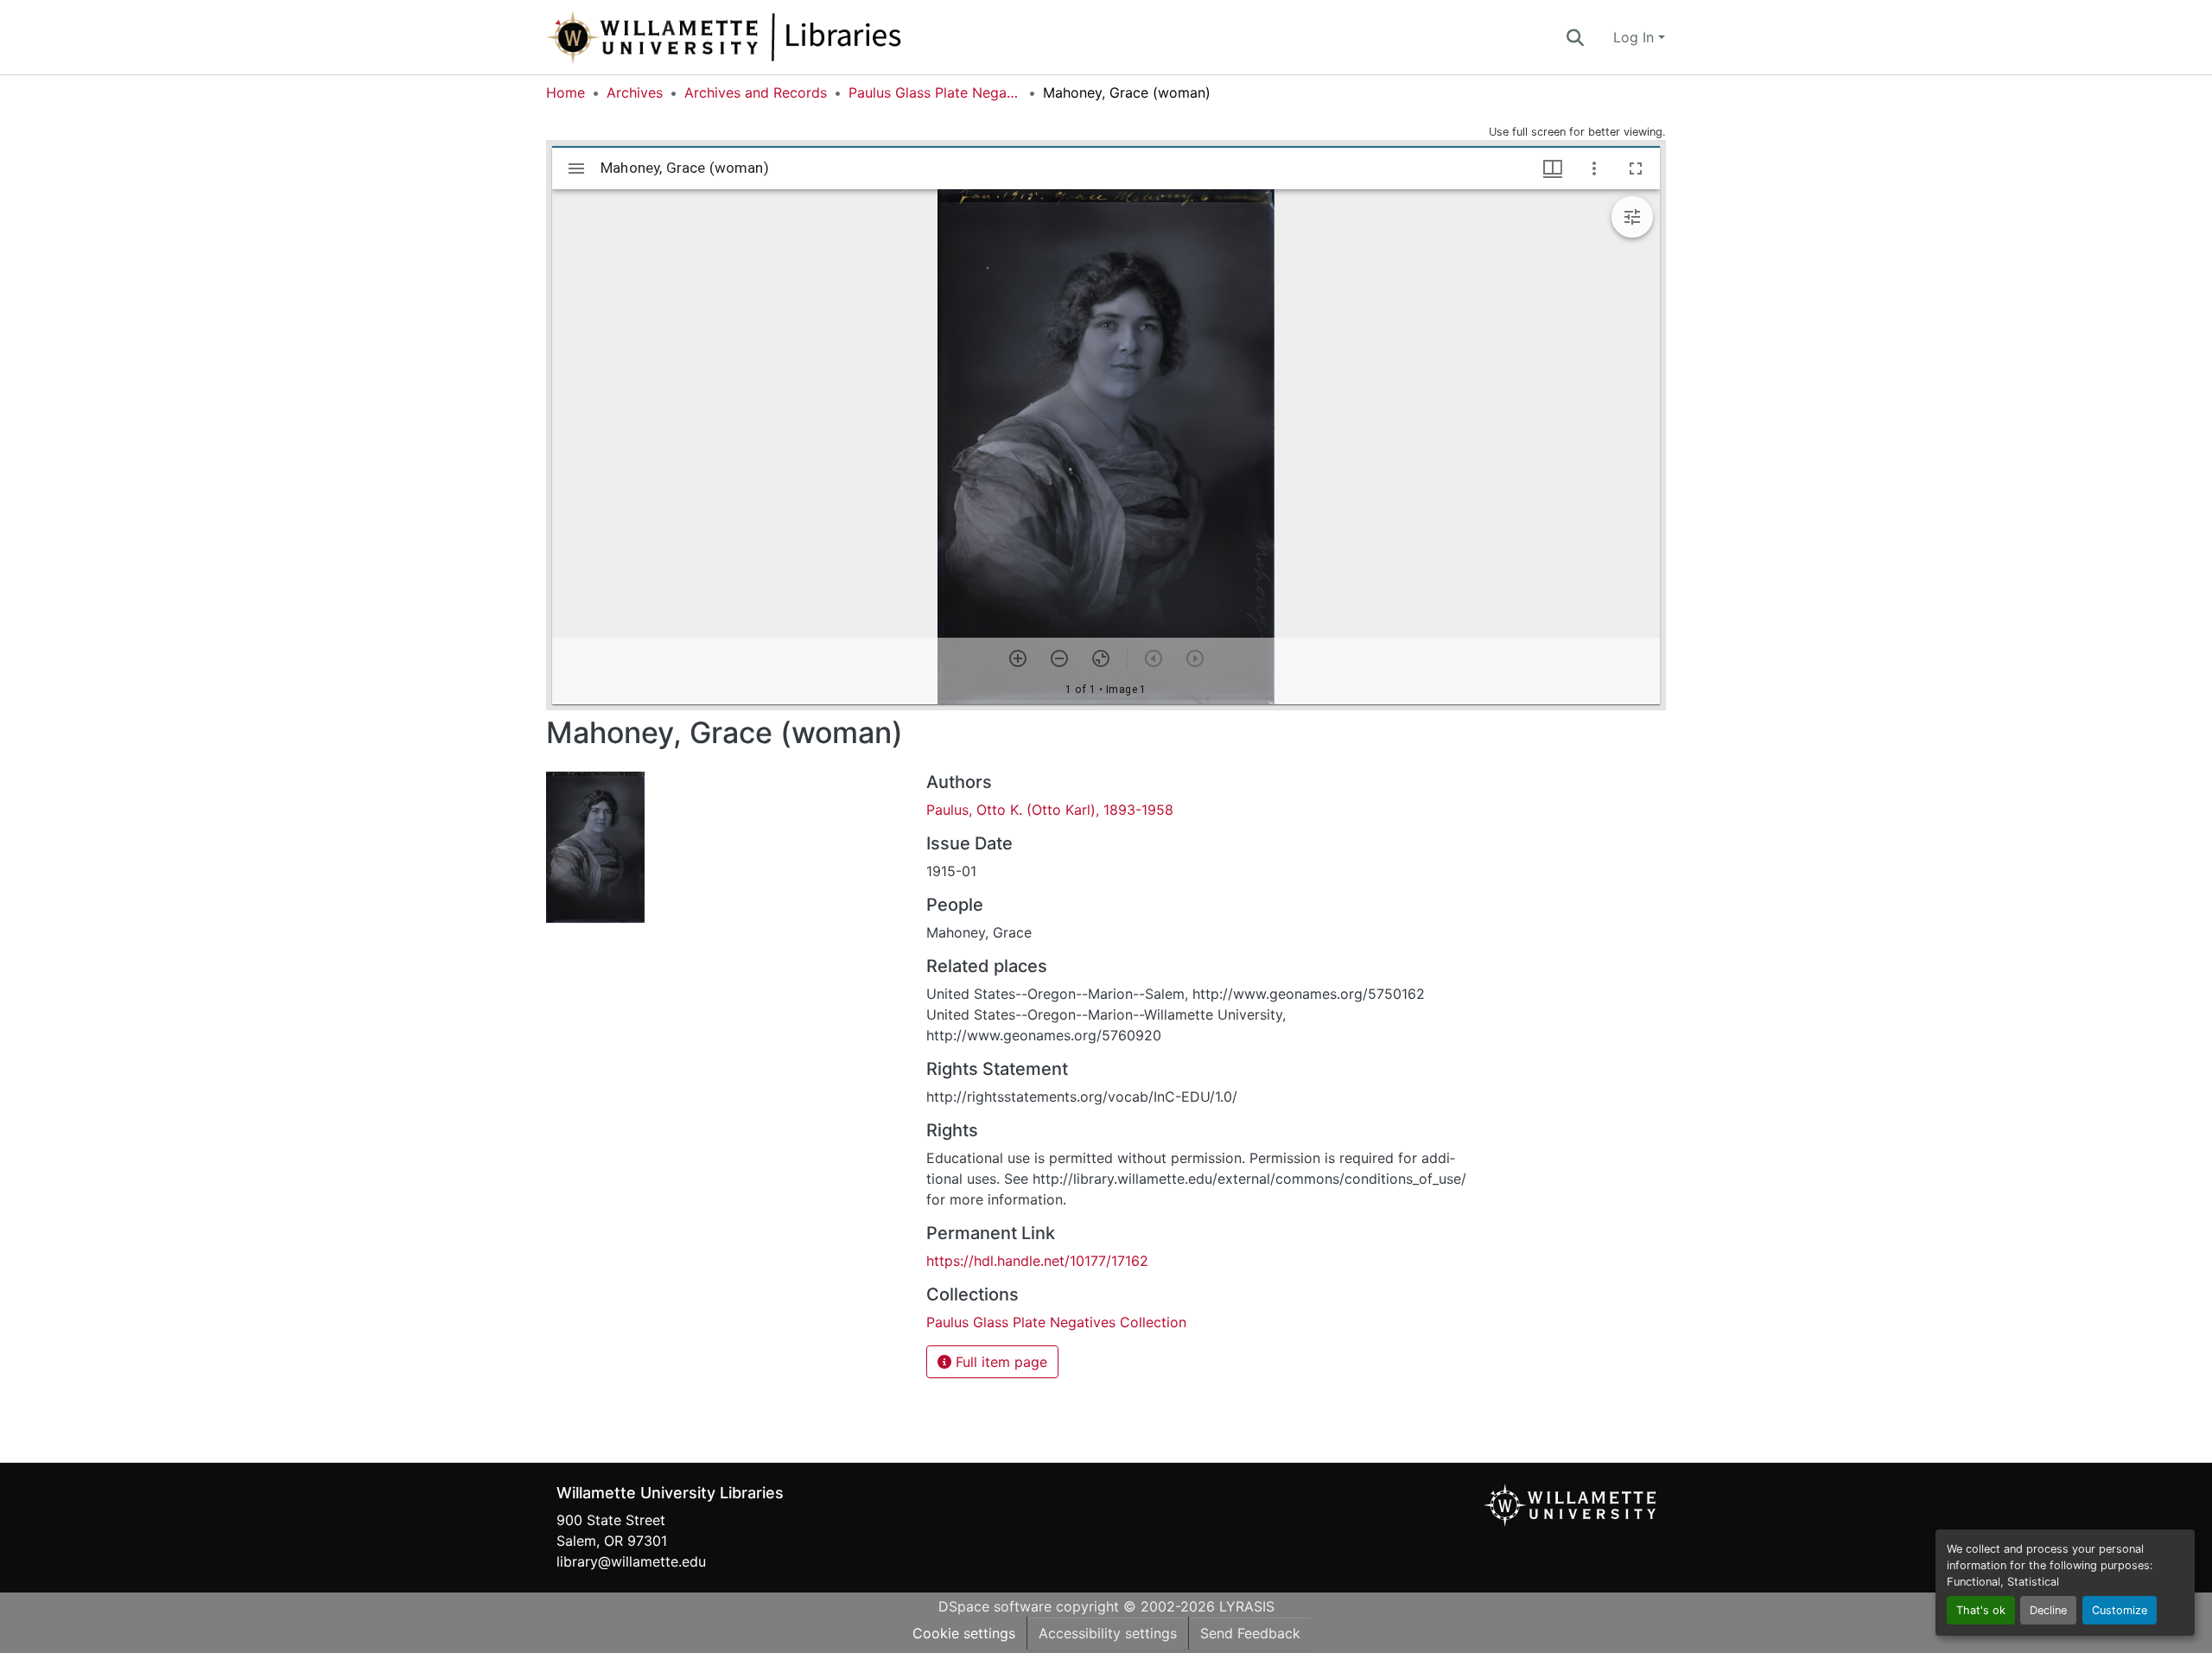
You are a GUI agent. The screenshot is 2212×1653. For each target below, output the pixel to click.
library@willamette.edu (631, 1561)
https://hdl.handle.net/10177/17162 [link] (1037, 1261)
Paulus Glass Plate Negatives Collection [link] (935, 92)
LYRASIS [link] (1247, 1606)
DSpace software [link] (995, 1606)
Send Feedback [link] (1250, 1633)
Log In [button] (1636, 37)
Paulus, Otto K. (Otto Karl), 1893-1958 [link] (1050, 810)
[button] (781, 37)
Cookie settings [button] (964, 1633)
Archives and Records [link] (756, 92)
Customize (2120, 1610)
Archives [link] (635, 92)
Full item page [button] (999, 1362)
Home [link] (566, 92)
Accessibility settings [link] (1108, 1633)
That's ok (1981, 1610)
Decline (2048, 1610)
